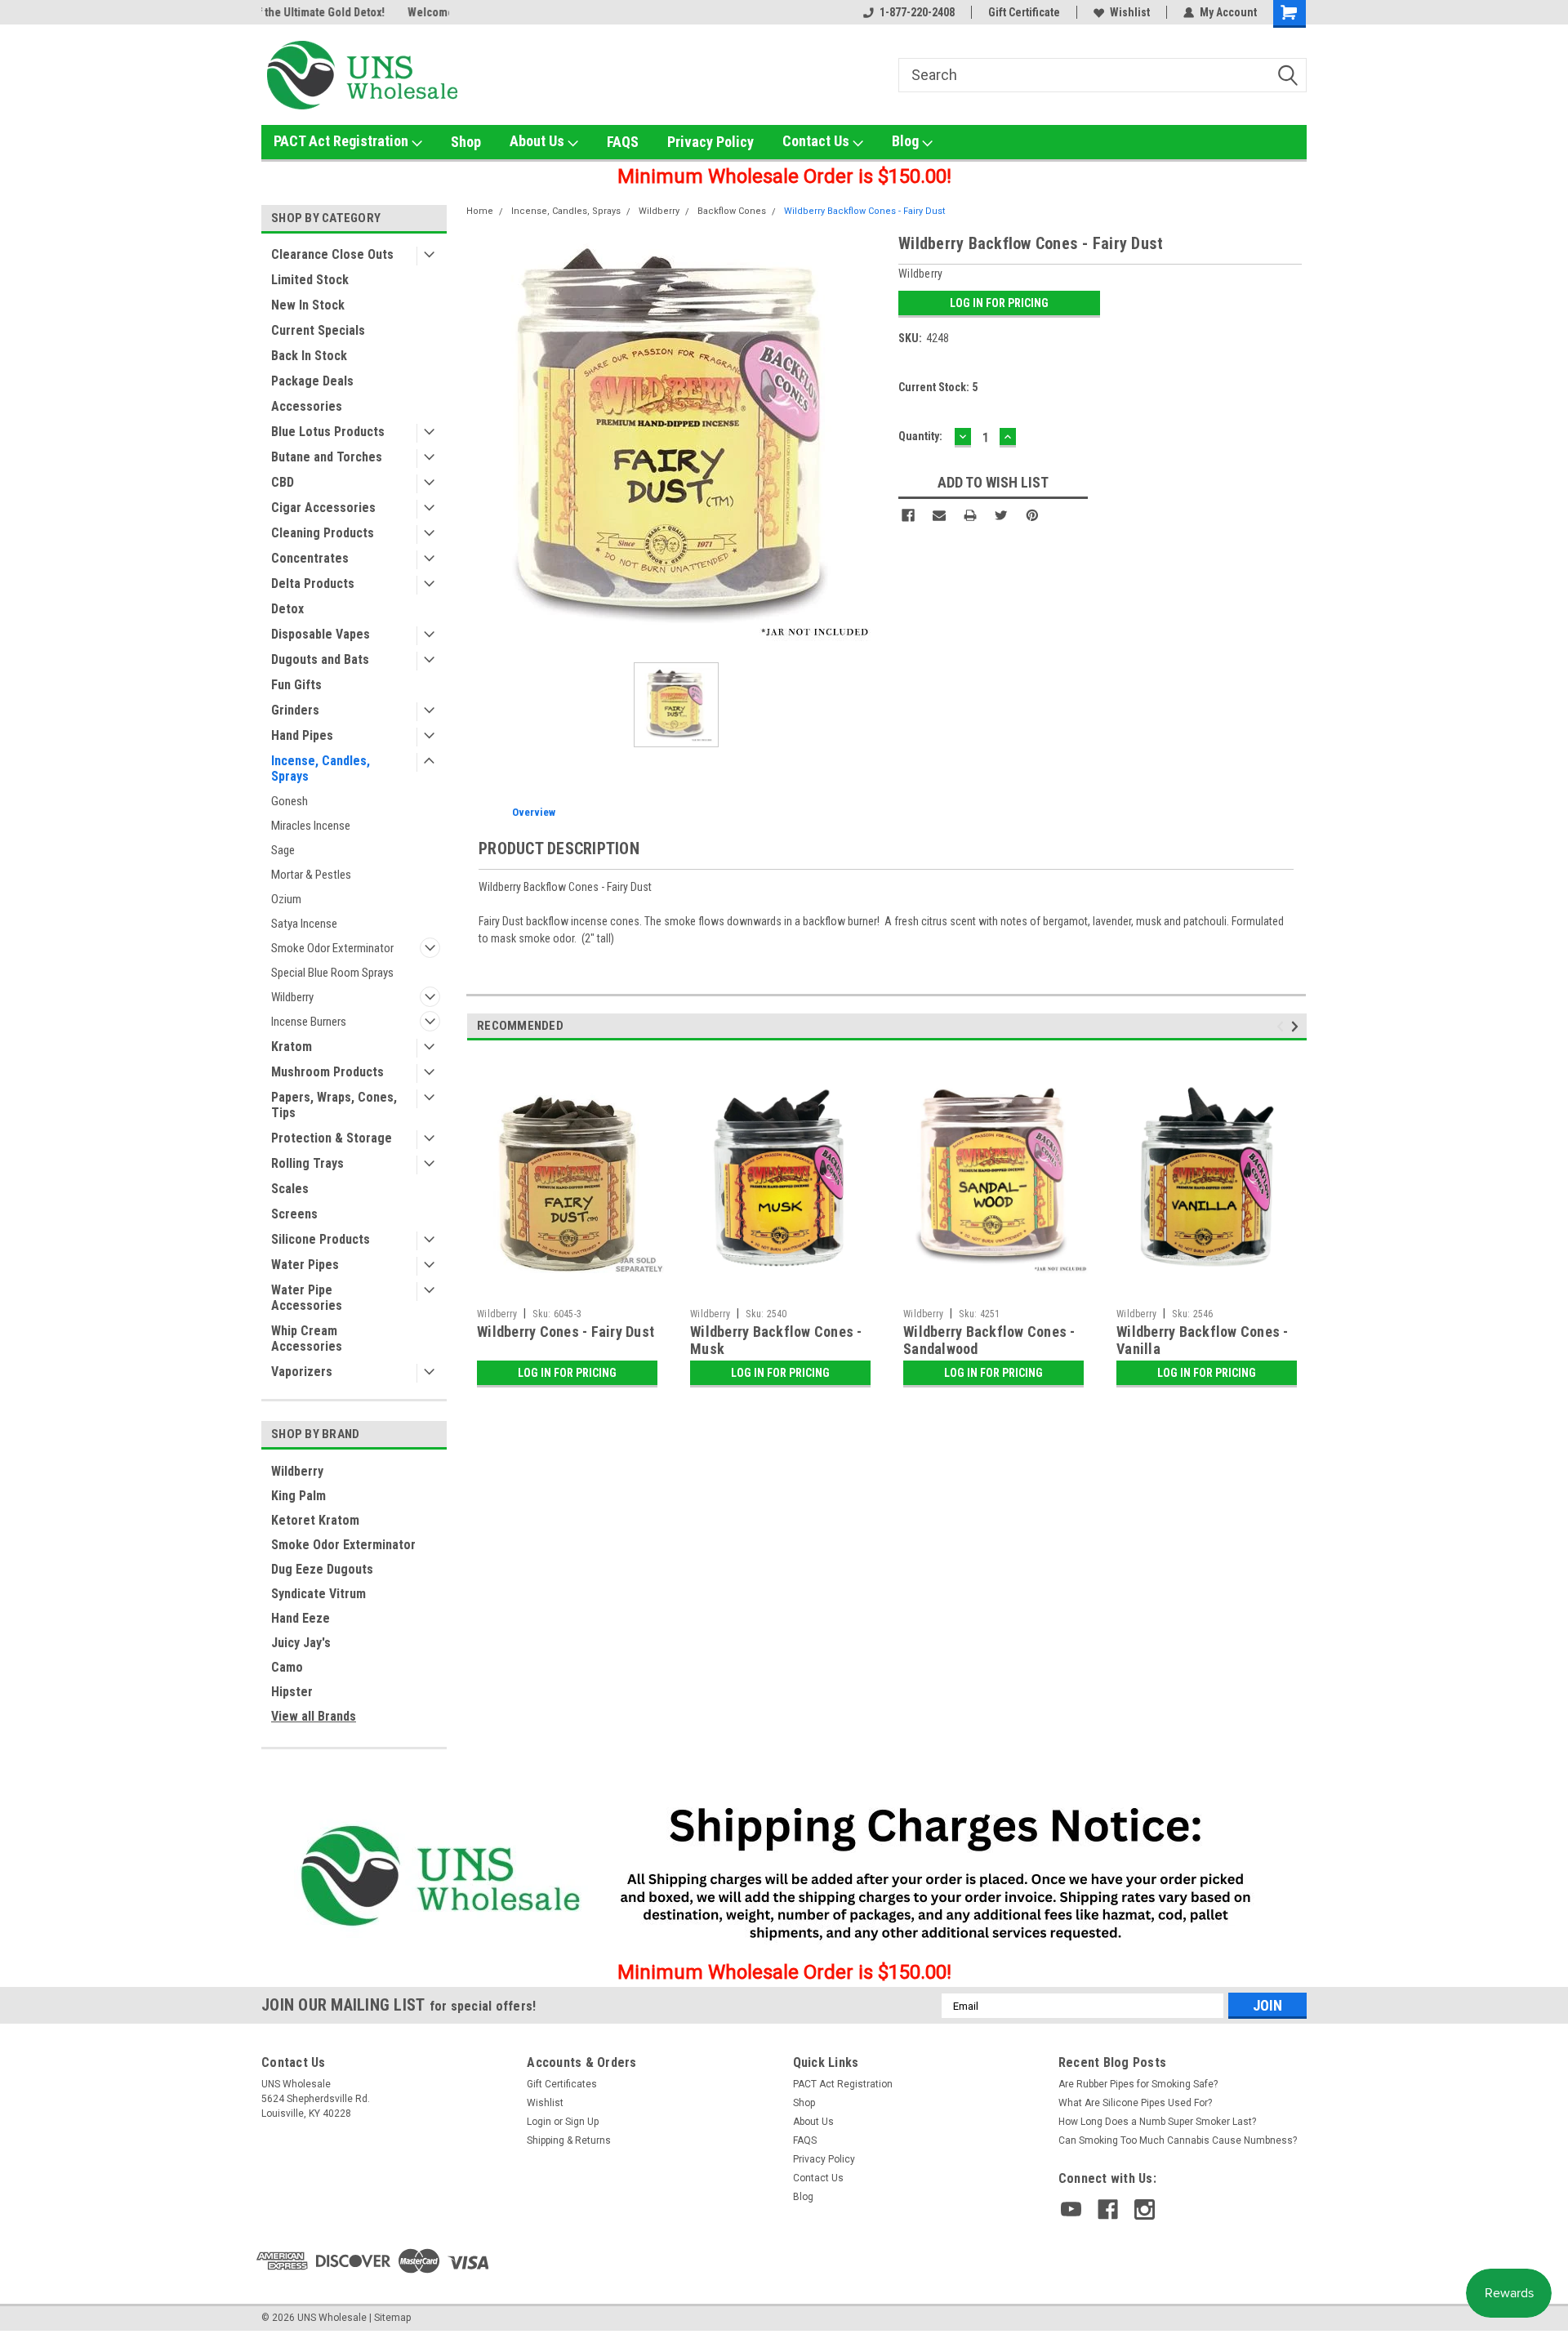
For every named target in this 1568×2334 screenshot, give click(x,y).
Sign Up (582, 2122)
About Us (539, 141)
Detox (287, 609)
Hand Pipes (302, 735)
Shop (466, 142)
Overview (534, 812)
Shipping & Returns (569, 2140)
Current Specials (318, 330)
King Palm (298, 1496)
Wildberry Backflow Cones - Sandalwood (989, 1340)
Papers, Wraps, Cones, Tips (334, 1105)
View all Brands (314, 1716)
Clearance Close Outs (332, 254)
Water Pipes (305, 1265)
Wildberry (292, 997)
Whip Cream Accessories (307, 1338)
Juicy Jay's (301, 1643)
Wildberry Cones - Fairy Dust (566, 1332)
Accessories (307, 406)
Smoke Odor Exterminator (332, 948)
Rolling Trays (307, 1163)
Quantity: (920, 436)
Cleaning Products (323, 533)
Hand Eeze (301, 1618)
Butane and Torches (327, 457)
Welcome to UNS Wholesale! (332, 12)
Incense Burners (309, 1022)
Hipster (292, 1692)
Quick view (568, 1289)
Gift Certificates (562, 2084)
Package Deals (312, 381)
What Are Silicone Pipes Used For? (1135, 2103)
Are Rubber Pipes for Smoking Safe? (1138, 2084)
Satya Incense (304, 924)
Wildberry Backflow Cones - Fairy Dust (864, 211)
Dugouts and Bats (320, 659)
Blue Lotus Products (328, 432)
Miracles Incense (311, 826)
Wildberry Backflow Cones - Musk (776, 1340)
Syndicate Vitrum (318, 1594)
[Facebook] (908, 515)
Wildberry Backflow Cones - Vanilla (1203, 1340)
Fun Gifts (296, 685)
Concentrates (310, 558)
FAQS (623, 142)
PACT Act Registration (343, 141)
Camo (287, 1667)
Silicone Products (321, 1239)
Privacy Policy (710, 142)
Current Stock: (938, 387)
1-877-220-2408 (917, 12)
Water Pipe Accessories (307, 1298)
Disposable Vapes (321, 634)
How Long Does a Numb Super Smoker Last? (1157, 2122)
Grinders (295, 710)
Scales (290, 1189)
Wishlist (1130, 12)
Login (539, 2122)
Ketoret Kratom (315, 1520)
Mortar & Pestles (311, 875)
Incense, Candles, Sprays (321, 768)
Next (1297, 1026)
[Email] (939, 515)
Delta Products (313, 583)
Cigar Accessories (323, 508)
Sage (283, 850)
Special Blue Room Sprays (332, 973)
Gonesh (290, 801)
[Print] (970, 515)
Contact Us (817, 141)
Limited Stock (310, 280)
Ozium (286, 899)
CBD (283, 482)
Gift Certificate (1024, 12)
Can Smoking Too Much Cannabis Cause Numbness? (1178, 2140)
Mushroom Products (327, 1072)
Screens (294, 1214)
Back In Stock (309, 356)
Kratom (292, 1047)
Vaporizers (302, 1372)
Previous (1283, 1026)
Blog (907, 141)
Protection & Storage (332, 1138)
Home (480, 211)
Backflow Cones (732, 211)
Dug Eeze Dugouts (322, 1569)
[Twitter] (1001, 515)
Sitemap (392, 2318)
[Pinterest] (1032, 515)
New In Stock (308, 305)
